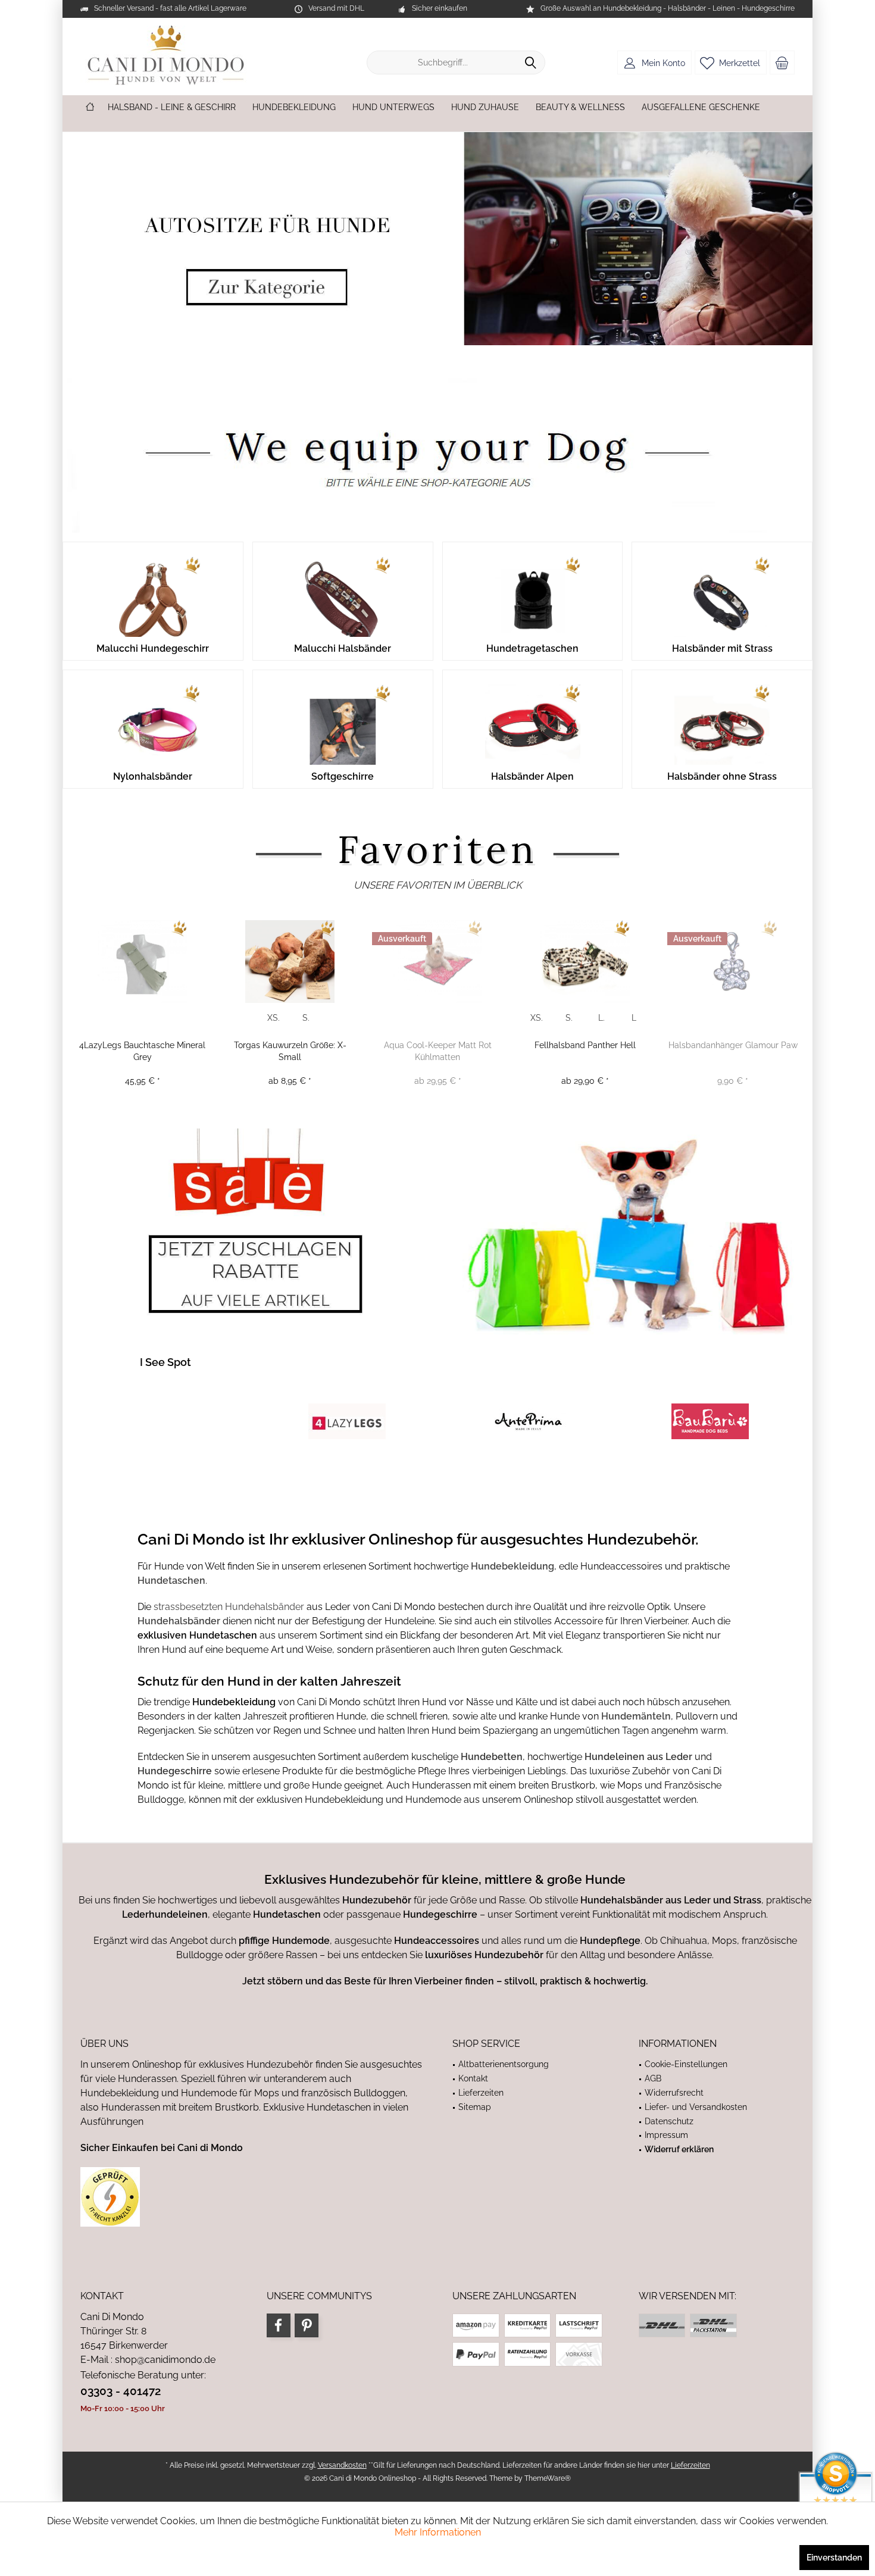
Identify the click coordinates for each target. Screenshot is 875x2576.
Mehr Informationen (438, 2532)
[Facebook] (279, 2325)
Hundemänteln (636, 1716)
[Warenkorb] (782, 62)
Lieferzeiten (481, 2093)
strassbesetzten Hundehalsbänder (229, 1607)
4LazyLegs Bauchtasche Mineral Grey (142, 1051)
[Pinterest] (307, 2325)
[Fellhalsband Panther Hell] (585, 962)
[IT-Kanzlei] (251, 2197)
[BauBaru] (710, 1421)
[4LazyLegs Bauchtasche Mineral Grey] (142, 962)
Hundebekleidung (512, 1566)
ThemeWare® (548, 2478)
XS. (274, 1018)
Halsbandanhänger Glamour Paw (733, 1045)
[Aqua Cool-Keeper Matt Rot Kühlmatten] (437, 962)
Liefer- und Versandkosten (696, 2107)
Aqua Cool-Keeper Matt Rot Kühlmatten (438, 1051)
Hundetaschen (171, 1581)
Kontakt (473, 2078)
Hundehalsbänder (180, 1621)
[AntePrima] (528, 1421)
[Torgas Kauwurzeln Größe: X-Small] (290, 962)
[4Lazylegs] (347, 1421)
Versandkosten (342, 2465)
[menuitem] (782, 62)
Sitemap (475, 2107)
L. (601, 1018)
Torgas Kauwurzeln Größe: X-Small (290, 1051)
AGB (653, 2078)
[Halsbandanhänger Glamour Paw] (733, 962)
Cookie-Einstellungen (686, 2064)
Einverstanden (834, 2558)
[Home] (90, 107)
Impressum (666, 2135)
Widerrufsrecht (674, 2093)
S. (306, 1018)
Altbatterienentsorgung (504, 2064)
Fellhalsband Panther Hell (585, 1045)
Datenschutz (669, 2121)
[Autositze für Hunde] (437, 239)
